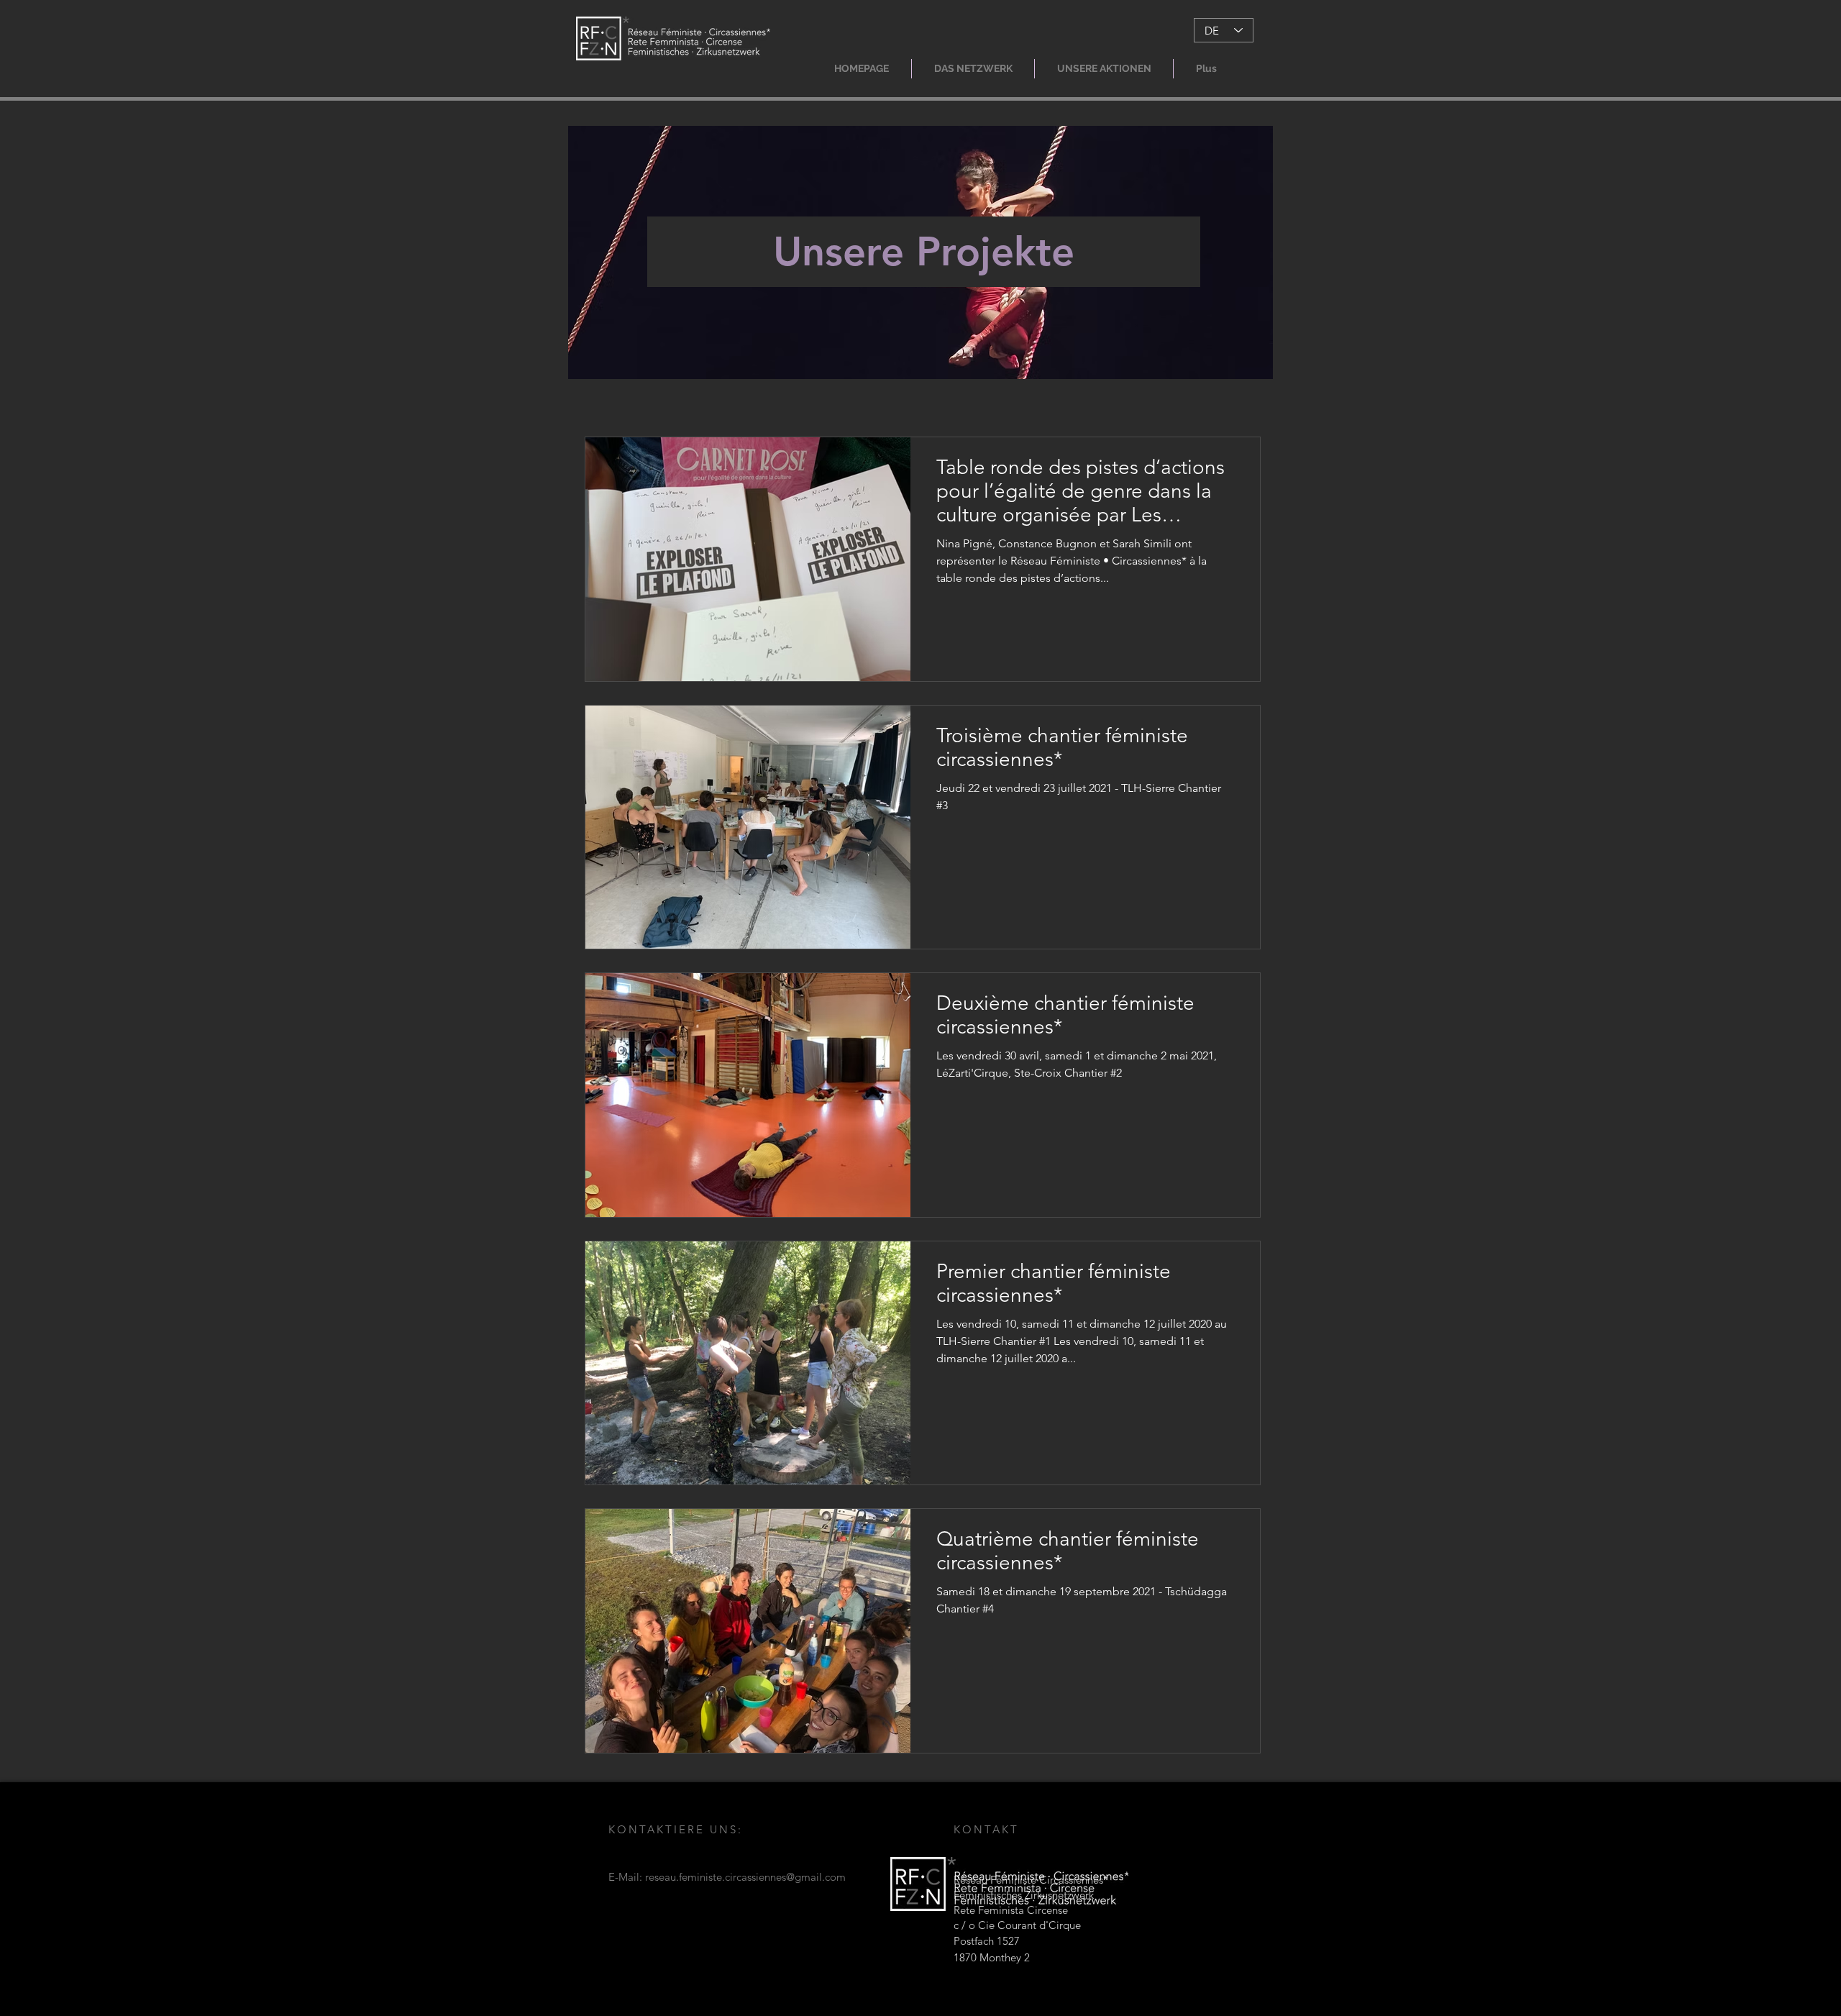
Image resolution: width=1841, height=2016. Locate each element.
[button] (973, 69)
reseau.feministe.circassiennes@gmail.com (745, 1877)
